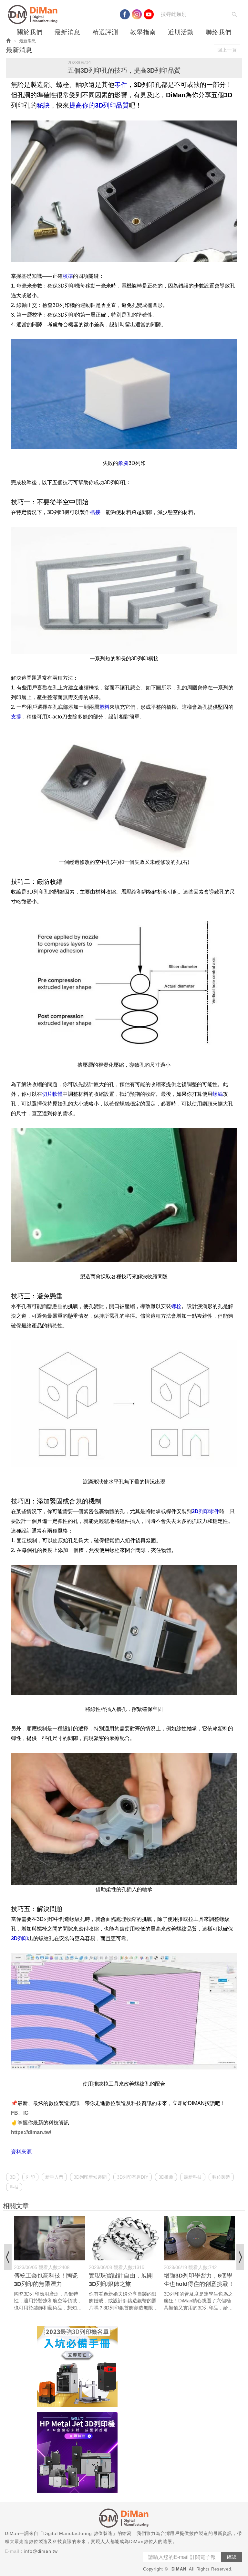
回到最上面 (232, 2128)
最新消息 (67, 32)
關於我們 (30, 32)
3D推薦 (166, 2177)
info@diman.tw (41, 2551)
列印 (30, 2177)
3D (13, 2177)
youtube (149, 14)
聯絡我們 (219, 32)
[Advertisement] (182, 2367)
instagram (137, 14)
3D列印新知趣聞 (90, 2177)
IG (26, 2113)
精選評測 (105, 32)
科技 (14, 2187)
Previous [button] (8, 2257)
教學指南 (143, 32)
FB (15, 2113)
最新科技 (193, 2177)
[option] (49, 2264)
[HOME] (34, 15)
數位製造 (221, 2177)
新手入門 (54, 2177)
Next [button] (240, 2257)
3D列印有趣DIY (133, 2177)
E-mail (12, 2551)
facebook (125, 14)
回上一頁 (227, 50)
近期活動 (181, 32)
